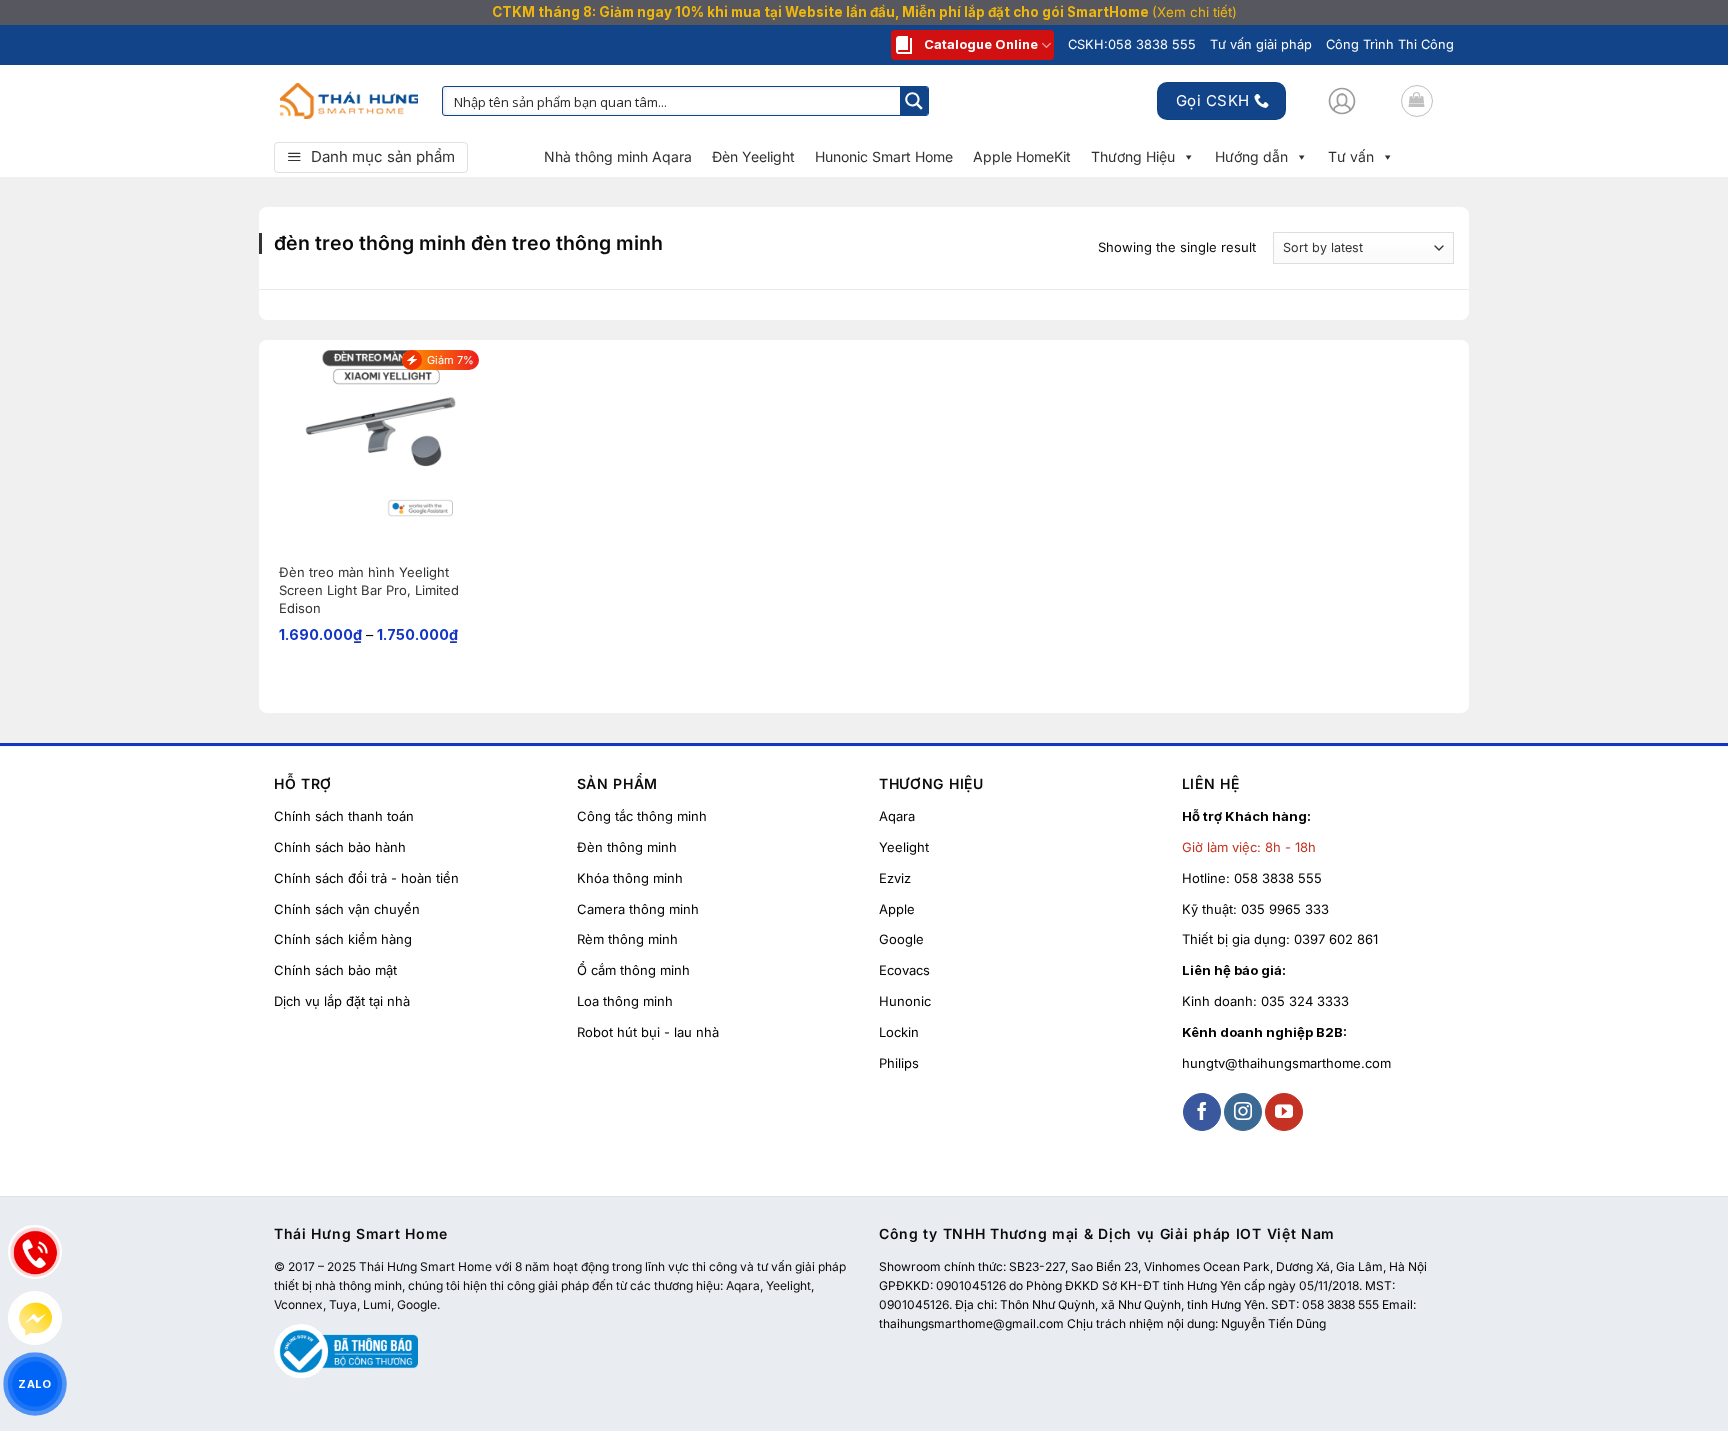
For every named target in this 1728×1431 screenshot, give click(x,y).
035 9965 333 (1285, 909)
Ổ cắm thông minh (633, 970)
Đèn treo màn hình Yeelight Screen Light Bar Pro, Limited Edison (369, 590)
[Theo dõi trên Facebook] (1202, 1112)
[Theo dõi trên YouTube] (1284, 1112)
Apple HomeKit (1022, 156)
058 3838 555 (1278, 878)
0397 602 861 (1336, 939)
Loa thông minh (625, 1001)
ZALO (35, 1383)
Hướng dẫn (1251, 156)
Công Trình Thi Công (1390, 44)
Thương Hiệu (1133, 156)
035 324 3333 (1305, 1001)
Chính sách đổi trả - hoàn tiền (366, 878)
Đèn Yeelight (753, 156)
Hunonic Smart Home (884, 156)
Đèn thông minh (627, 847)
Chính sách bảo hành (340, 847)
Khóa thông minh (630, 878)
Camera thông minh (638, 909)
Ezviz (895, 878)
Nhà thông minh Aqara (618, 156)
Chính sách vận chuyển (347, 909)
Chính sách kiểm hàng (343, 939)
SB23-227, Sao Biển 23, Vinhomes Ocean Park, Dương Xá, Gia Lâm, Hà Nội (1218, 1266)
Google (901, 939)
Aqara (897, 816)
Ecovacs (904, 970)
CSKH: (1132, 44)
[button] (1342, 101)
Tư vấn (1351, 156)
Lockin (899, 1032)
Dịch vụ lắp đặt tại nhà (342, 1001)
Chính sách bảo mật (335, 970)
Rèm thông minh (627, 939)
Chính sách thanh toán (344, 816)
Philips (899, 1063)
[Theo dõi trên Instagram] (1243, 1112)
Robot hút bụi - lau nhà (648, 1032)
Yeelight (904, 847)
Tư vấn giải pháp (1261, 44)
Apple (897, 909)
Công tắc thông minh (642, 816)
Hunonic (905, 1001)
